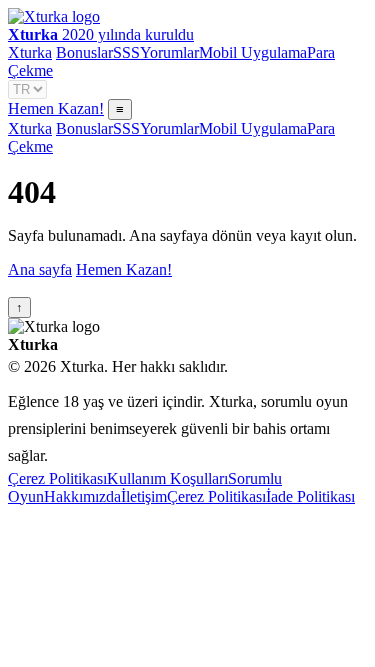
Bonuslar (84, 52)
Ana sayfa (40, 269)
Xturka (30, 52)
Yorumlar (169, 52)
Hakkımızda (82, 496)
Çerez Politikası (57, 478)
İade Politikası (310, 496)
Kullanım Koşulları (167, 478)
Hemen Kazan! (56, 108)
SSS (126, 52)
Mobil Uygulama (253, 52)
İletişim (144, 496)
